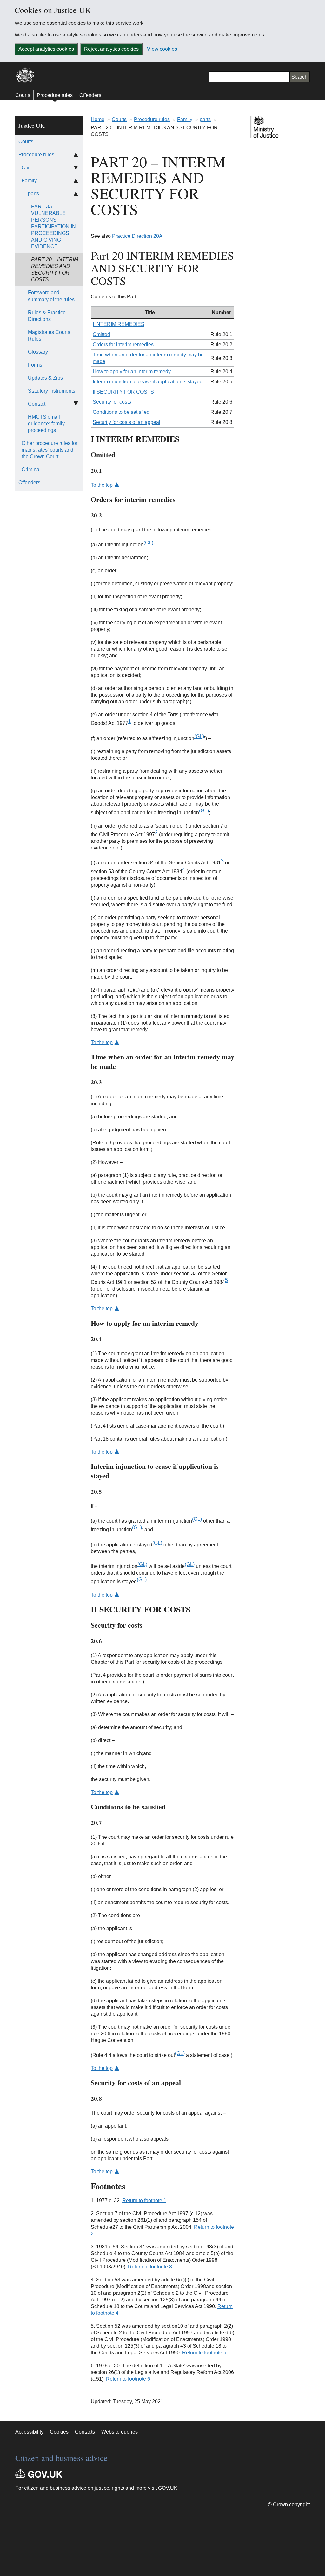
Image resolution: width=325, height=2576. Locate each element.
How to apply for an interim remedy (132, 371)
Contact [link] (37, 404)
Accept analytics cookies (46, 49)
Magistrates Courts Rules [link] (49, 335)
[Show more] (76, 168)
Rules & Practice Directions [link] (47, 316)
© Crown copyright (289, 2504)
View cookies (162, 49)
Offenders (90, 95)
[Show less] (76, 155)
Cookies (59, 2432)
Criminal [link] (31, 469)
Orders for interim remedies (123, 345)
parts (205, 119)
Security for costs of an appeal (126, 422)
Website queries (119, 2432)
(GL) (148, 543)
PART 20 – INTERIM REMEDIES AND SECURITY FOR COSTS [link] (55, 270)
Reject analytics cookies (111, 49)
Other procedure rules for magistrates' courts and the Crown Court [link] (50, 450)
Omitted (101, 334)
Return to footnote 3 (150, 2267)
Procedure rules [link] (36, 155)
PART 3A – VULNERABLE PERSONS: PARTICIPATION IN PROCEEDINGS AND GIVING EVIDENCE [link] (53, 227)
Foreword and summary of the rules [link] (51, 296)
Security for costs (112, 402)
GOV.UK (168, 2488)
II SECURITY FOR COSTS (123, 392)
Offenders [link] (29, 482)
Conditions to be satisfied (121, 412)
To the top (102, 485)
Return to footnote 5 (204, 2353)
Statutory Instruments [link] (52, 391)
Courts (23, 95)
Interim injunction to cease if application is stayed (148, 382)
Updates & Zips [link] (45, 378)
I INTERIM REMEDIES (119, 324)
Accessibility (29, 2432)
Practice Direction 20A (137, 236)
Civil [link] (27, 168)
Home (98, 119)
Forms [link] (35, 365)
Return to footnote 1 (144, 2200)
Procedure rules (55, 95)
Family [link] (29, 181)
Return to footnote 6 (128, 2379)
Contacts (85, 2432)
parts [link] (33, 194)
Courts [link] (26, 142)
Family (185, 119)
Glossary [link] (38, 352)
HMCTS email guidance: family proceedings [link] (46, 423)
